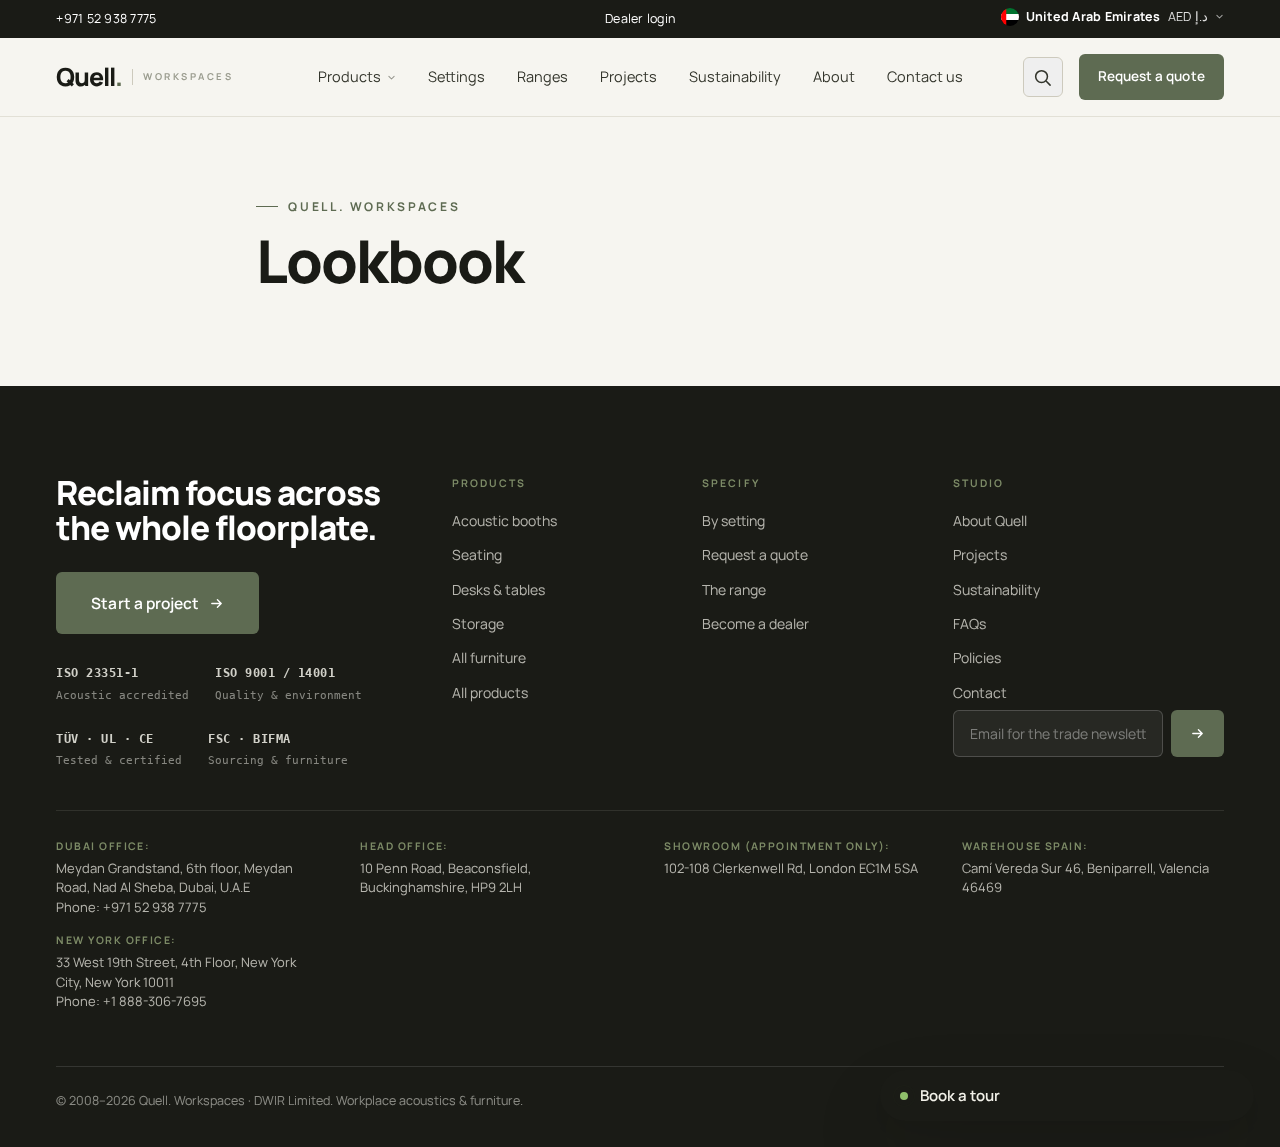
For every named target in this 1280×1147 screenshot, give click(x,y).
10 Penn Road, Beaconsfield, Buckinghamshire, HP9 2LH (445, 878)
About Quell (990, 520)
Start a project (145, 603)
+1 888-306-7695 (155, 1001)
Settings (456, 76)
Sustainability (735, 76)
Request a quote (1151, 76)
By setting (733, 520)
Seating (477, 554)
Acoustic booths (504, 520)
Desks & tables (498, 589)
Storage (478, 623)
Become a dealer (755, 623)
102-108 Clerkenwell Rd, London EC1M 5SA (791, 868)
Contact (980, 692)
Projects (628, 76)
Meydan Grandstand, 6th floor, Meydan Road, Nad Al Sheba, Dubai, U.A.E (174, 878)
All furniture (489, 657)
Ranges (542, 76)
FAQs (969, 623)
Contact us (925, 76)
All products (490, 692)
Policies (977, 657)
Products (349, 76)
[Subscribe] (1197, 733)
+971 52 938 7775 (106, 18)
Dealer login (640, 18)
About (834, 76)
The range (734, 589)
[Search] (1043, 77)
